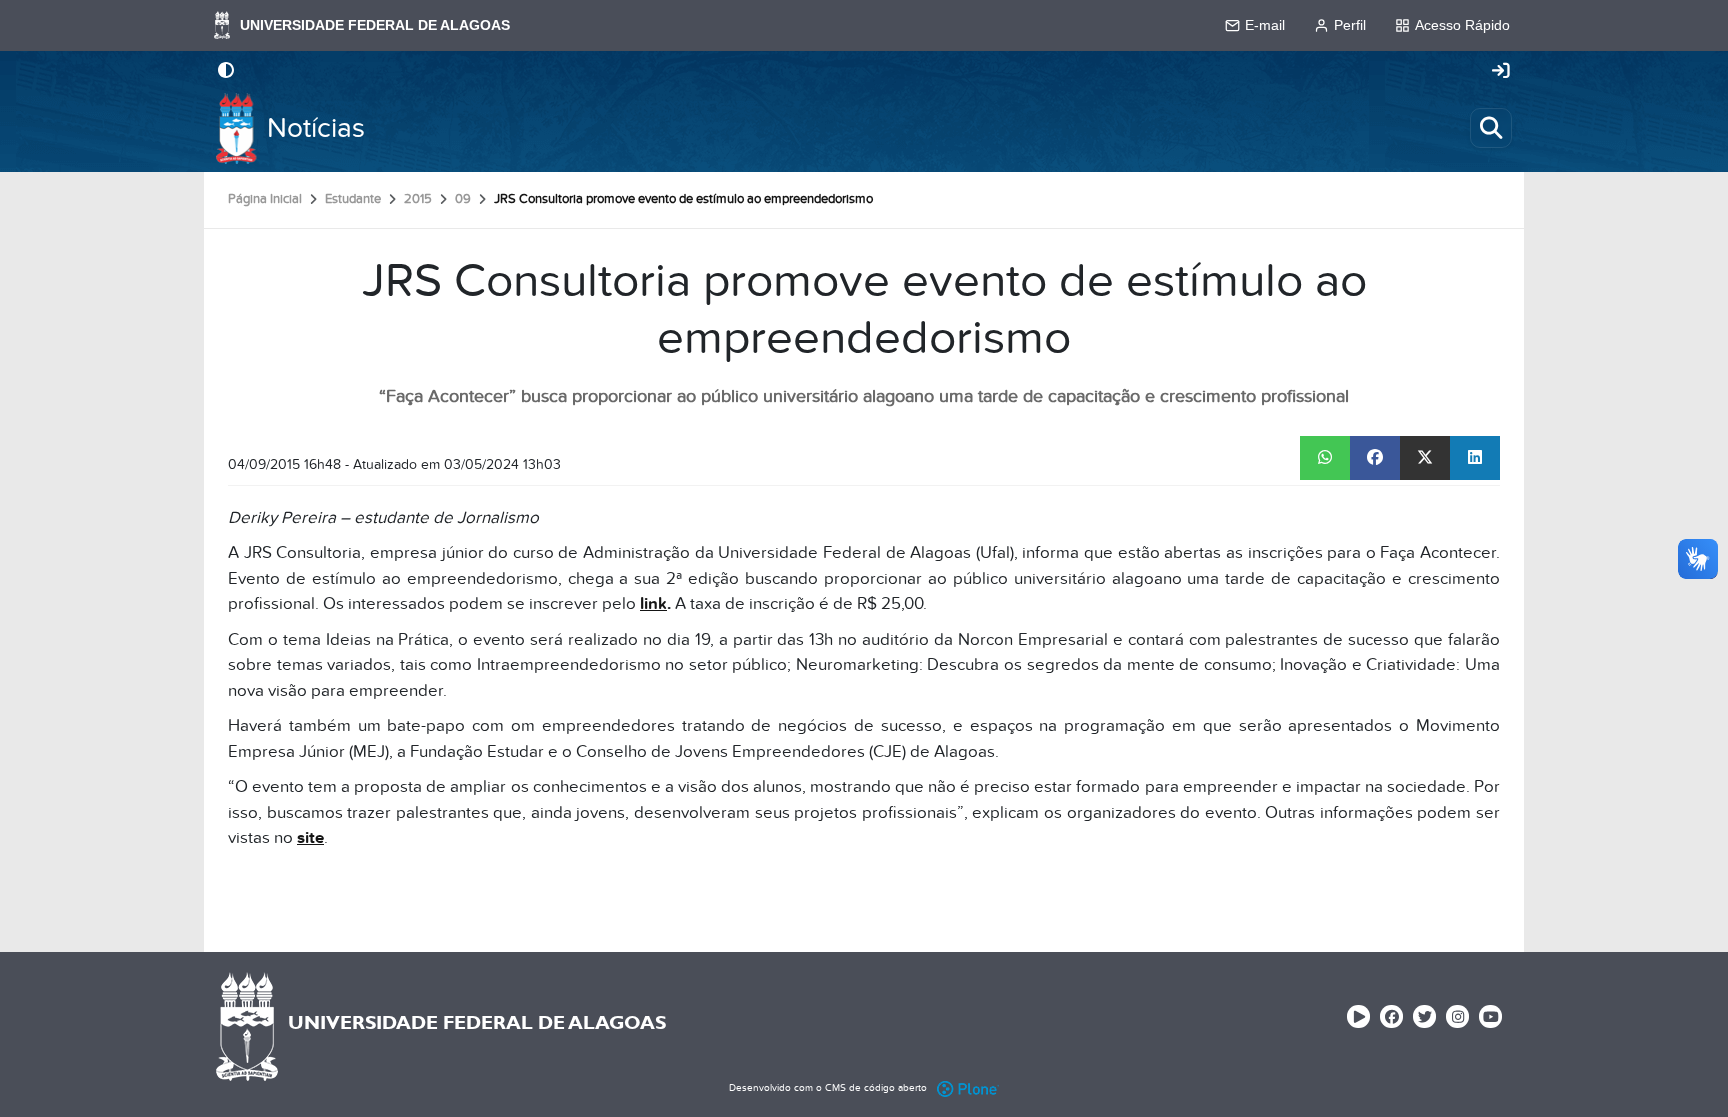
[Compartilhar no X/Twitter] (1425, 458)
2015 (418, 199)
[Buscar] (1491, 128)
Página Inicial (265, 199)
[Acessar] (1501, 72)
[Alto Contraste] (226, 72)
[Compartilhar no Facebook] (1375, 458)
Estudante (353, 199)
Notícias (316, 128)
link (653, 604)
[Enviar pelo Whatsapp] (1325, 458)
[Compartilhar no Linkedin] (1475, 458)
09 (463, 199)
